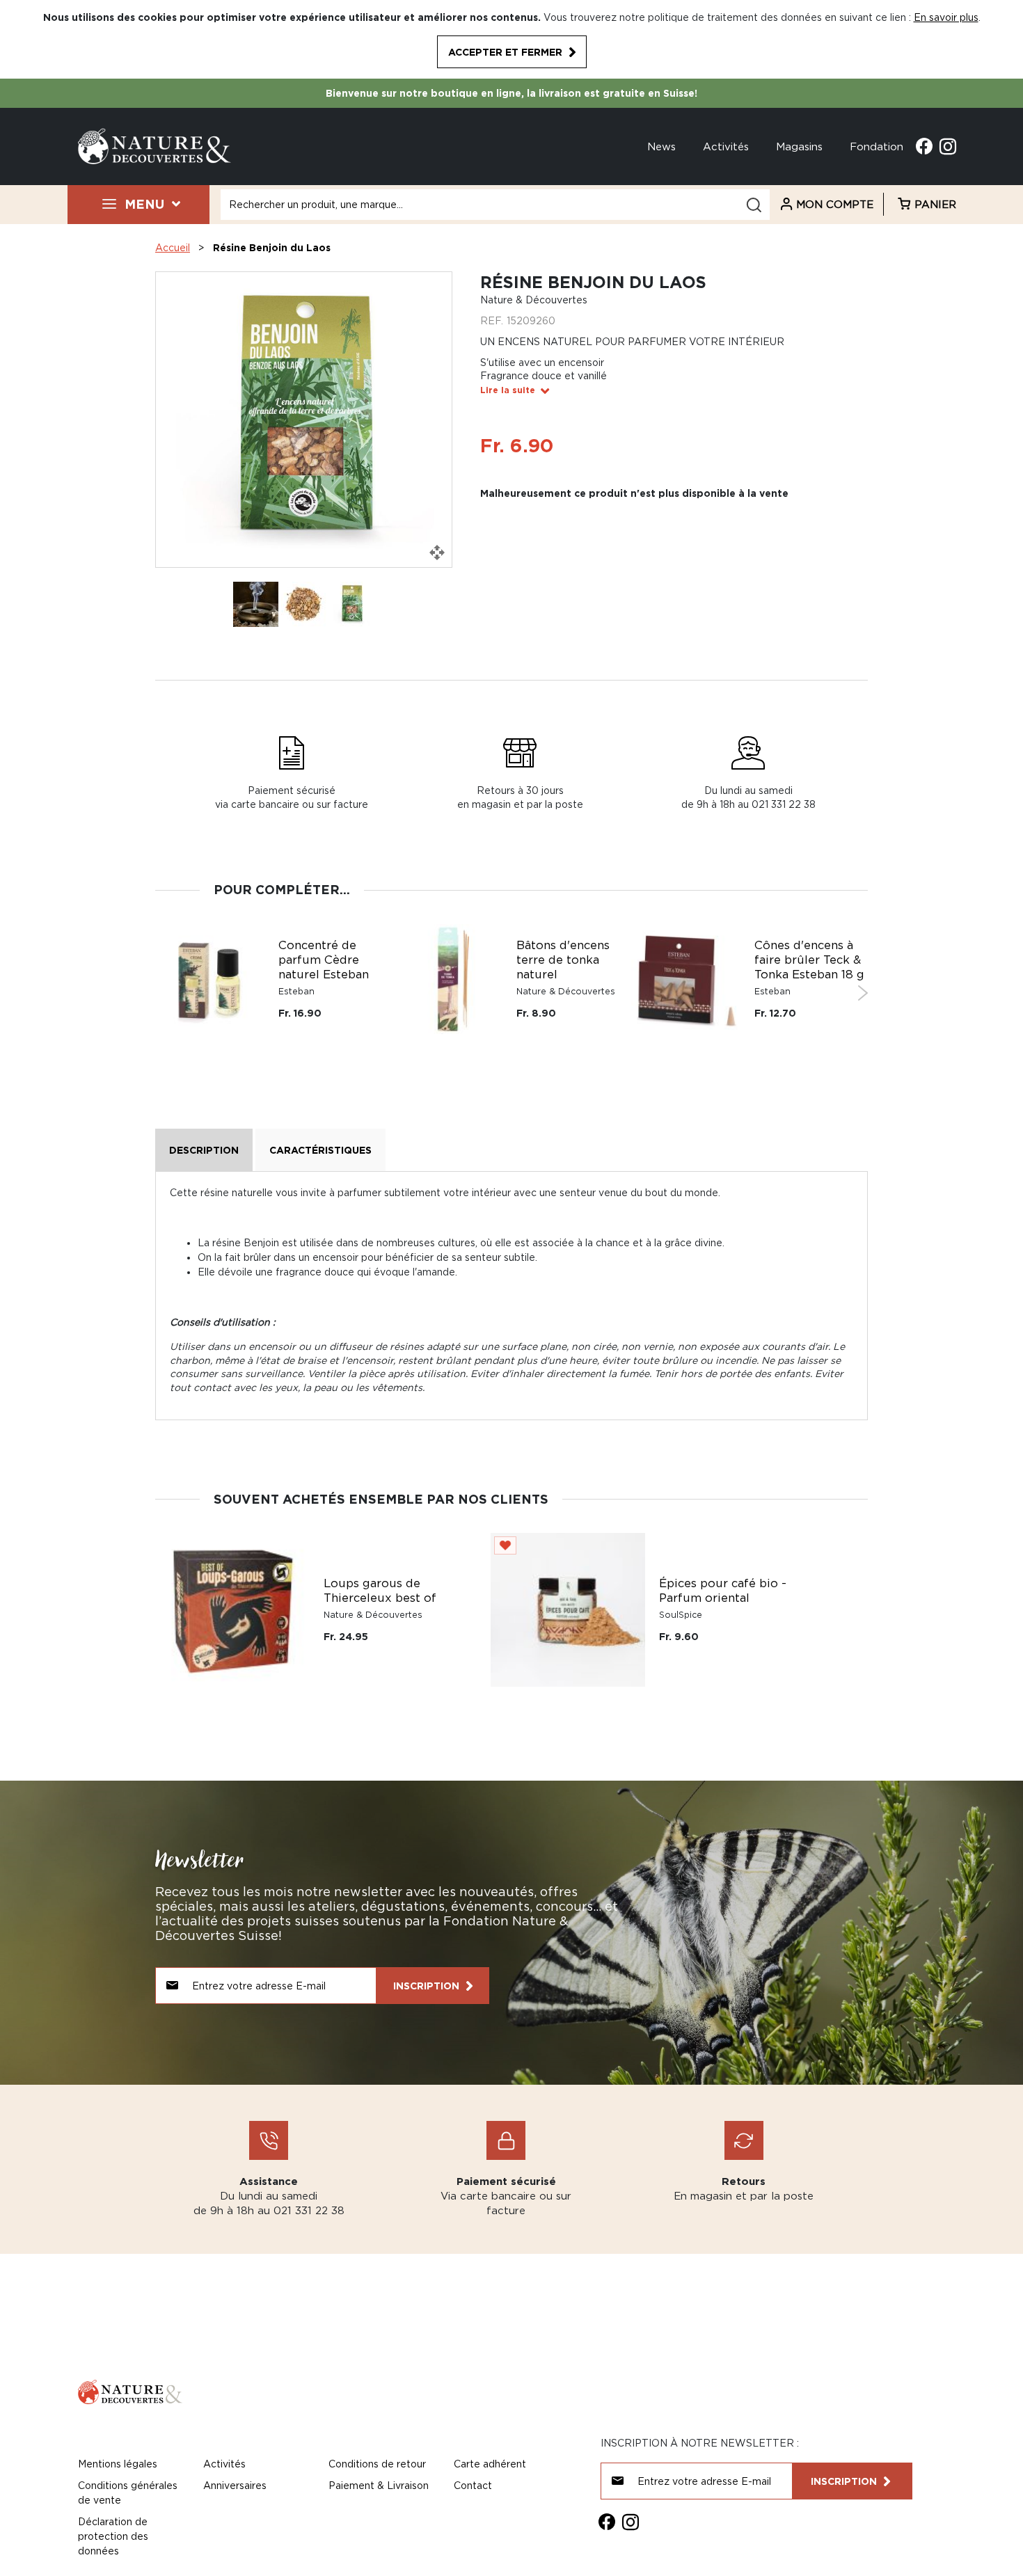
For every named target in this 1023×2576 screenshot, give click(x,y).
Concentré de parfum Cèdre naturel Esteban (324, 960)
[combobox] (495, 205)
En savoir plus (946, 17)
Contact (473, 2485)
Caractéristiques (320, 1150)
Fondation (877, 146)
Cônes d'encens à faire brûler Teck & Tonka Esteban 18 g (809, 960)
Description (204, 1150)
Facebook (924, 146)
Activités (726, 146)
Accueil (173, 247)
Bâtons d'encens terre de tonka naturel (563, 960)
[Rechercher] (754, 205)
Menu (144, 204)
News (661, 146)
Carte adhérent (490, 2464)
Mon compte (835, 204)
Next (863, 993)
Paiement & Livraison (379, 2485)
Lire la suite (508, 390)
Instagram (948, 146)
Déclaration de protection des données (113, 2536)
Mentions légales (118, 2464)
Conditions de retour (377, 2464)
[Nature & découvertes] (154, 145)
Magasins (799, 146)
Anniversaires (235, 2485)
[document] (511, 39)
